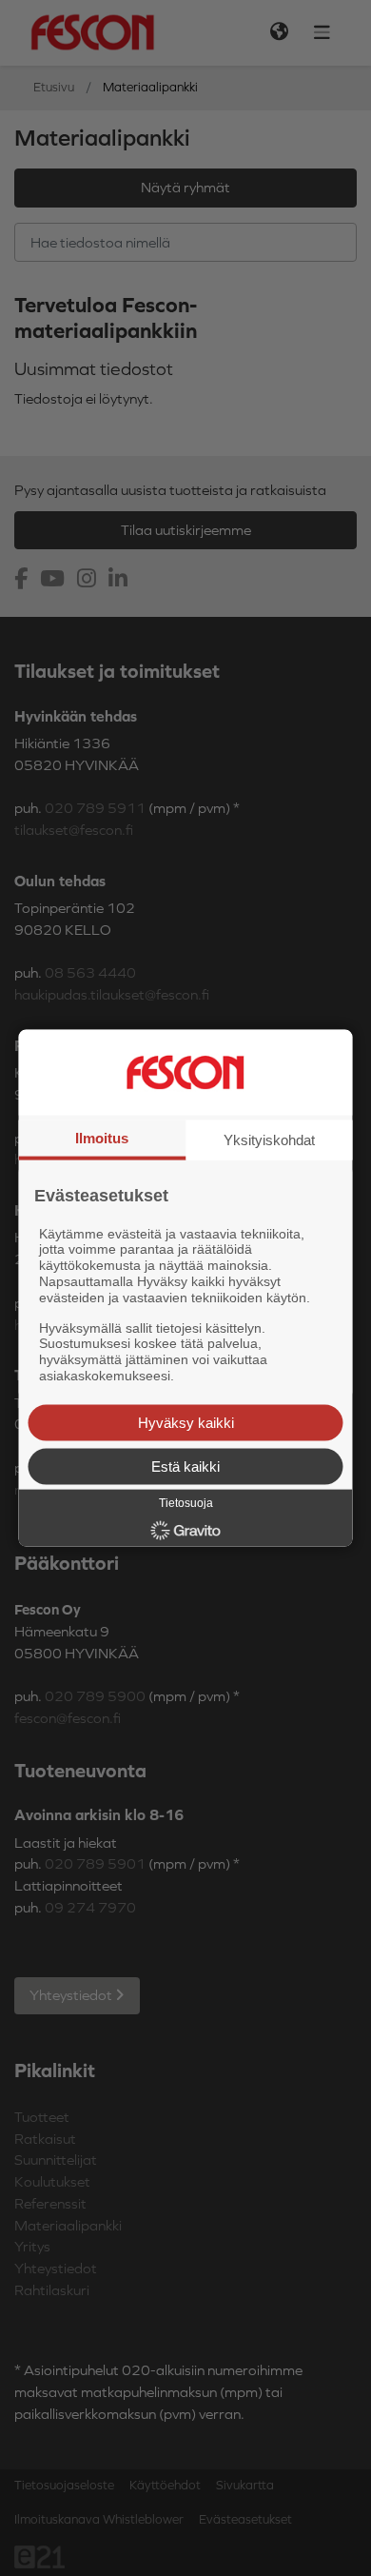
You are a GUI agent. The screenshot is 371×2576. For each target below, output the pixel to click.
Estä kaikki (185, 1466)
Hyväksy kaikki (186, 1422)
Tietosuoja (186, 1502)
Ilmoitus (102, 1138)
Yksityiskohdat (269, 1140)
